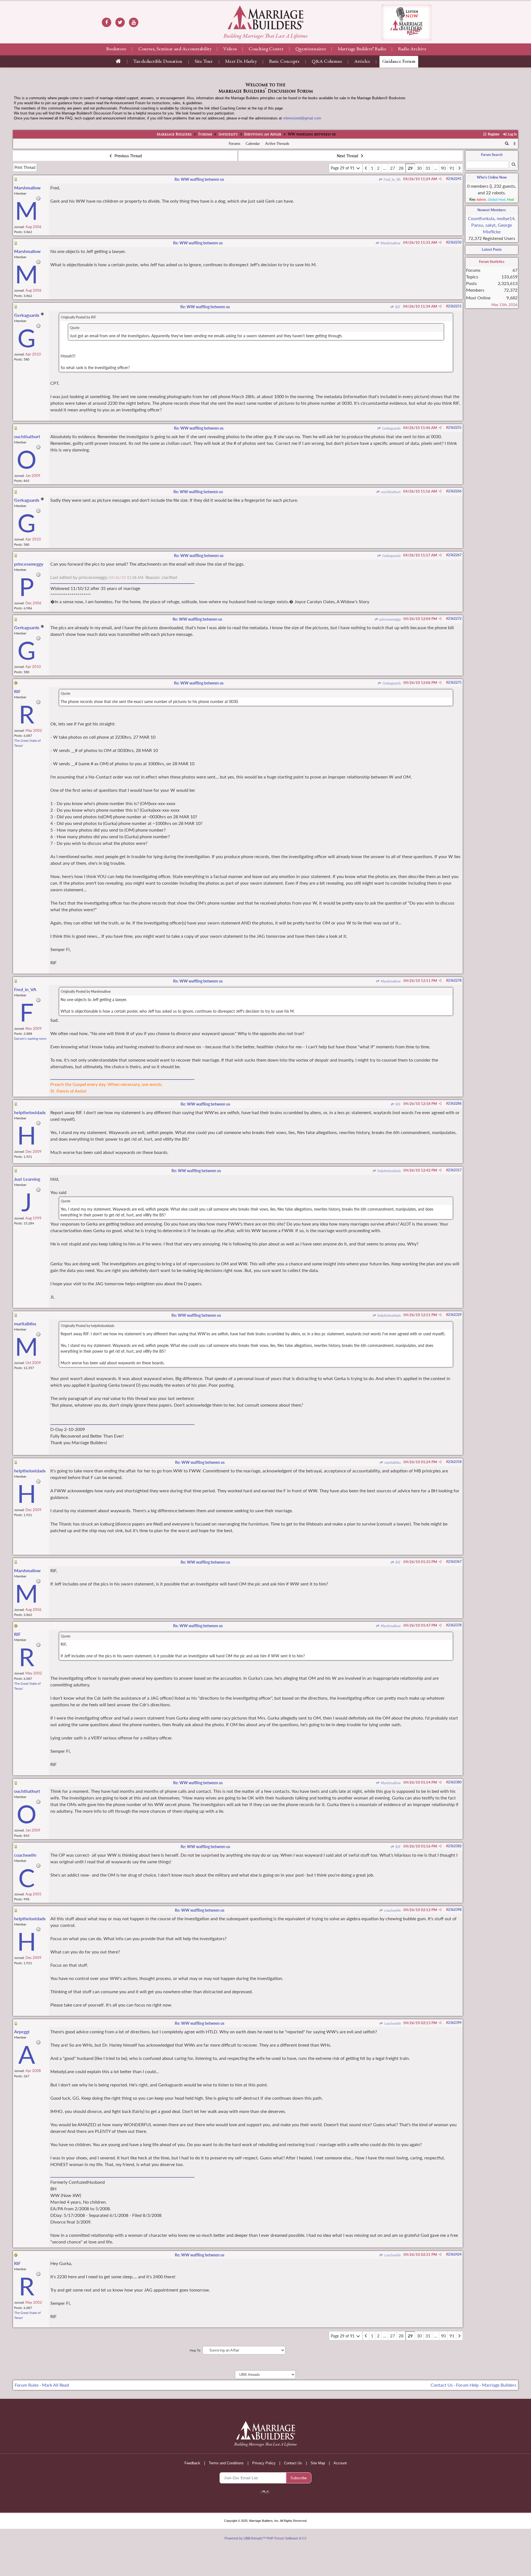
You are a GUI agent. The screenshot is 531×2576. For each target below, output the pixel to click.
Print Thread (25, 167)
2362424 (455, 2254)
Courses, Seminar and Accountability (175, 49)
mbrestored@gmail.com (302, 118)
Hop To (195, 2350)
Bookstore (116, 49)
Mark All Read (55, 2385)
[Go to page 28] (366, 168)
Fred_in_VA (391, 180)
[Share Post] (440, 179)
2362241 (455, 179)
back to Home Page (265, 17)
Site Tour (204, 62)
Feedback (192, 2463)
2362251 (455, 306)
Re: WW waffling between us (199, 179)
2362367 (455, 1562)
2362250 (455, 242)
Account (340, 2463)
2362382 (455, 1846)
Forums (205, 135)
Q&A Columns (327, 62)
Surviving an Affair (263, 135)
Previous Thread (128, 156)
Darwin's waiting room (30, 1039)
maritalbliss (392, 1463)
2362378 (455, 1625)
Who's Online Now (492, 177)
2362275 (455, 682)
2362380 (455, 1782)
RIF (397, 307)
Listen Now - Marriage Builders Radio (406, 23)
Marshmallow (390, 243)
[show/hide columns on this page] (515, 143)
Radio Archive (412, 49)
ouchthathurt (390, 492)
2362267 (455, 555)
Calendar (253, 143)
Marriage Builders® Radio (362, 49)
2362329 (455, 1315)
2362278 (455, 980)
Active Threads (277, 143)
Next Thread (348, 156)
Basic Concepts (284, 62)
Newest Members (492, 210)
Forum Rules (27, 2385)
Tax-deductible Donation (158, 62)
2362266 (455, 491)
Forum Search (492, 155)
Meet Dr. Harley (241, 62)
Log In (512, 134)
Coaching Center (266, 49)
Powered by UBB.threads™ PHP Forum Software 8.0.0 (265, 2538)
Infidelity (228, 135)
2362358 (455, 1462)
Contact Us (442, 2385)
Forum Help (467, 2385)
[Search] (507, 144)
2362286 (455, 1103)
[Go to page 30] (459, 168)
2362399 (455, 2023)
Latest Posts (492, 249)
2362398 (455, 1910)
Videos (230, 49)
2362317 (455, 1170)
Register (493, 134)
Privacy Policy (264, 2463)
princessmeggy (390, 619)
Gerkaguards (391, 428)
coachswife (392, 1910)
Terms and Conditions (226, 2463)
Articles (362, 62)
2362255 (455, 428)
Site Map (318, 2463)
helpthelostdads (389, 1171)
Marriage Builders (174, 135)
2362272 (455, 619)
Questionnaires (311, 49)
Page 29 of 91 (343, 168)
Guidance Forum (399, 62)
